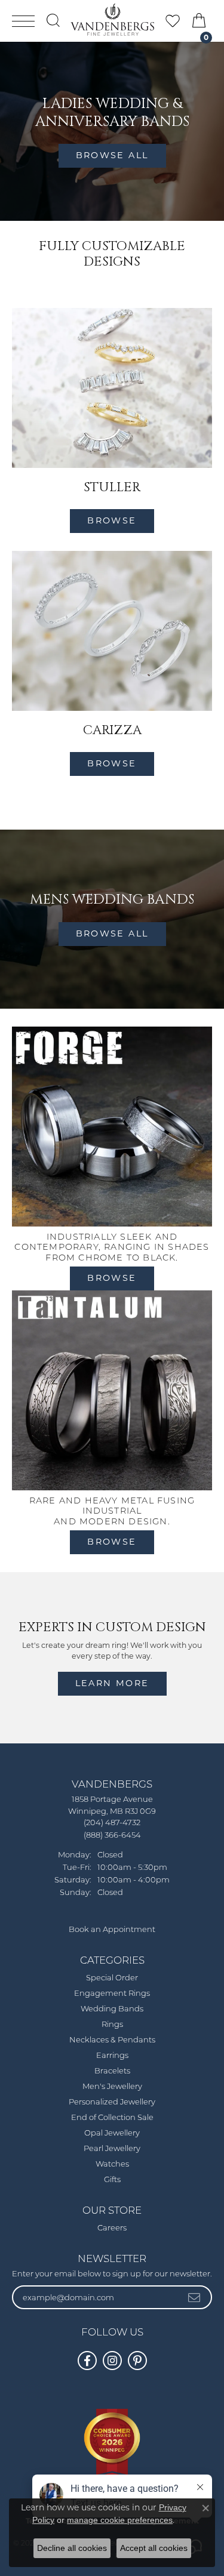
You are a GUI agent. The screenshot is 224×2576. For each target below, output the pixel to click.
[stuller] (112, 388)
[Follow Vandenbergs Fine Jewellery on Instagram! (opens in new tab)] (112, 2361)
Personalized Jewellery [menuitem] (112, 2102)
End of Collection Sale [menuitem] (112, 2118)
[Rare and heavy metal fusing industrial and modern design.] (112, 1390)
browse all (112, 155)
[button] (53, 20)
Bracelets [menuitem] (112, 2071)
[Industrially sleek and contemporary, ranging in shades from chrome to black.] (112, 1127)
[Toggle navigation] (23, 21)
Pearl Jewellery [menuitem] (112, 2149)
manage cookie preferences (120, 2520)
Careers (112, 2228)
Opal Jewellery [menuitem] (112, 2133)
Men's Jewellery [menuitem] (112, 2087)
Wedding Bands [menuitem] (112, 2009)
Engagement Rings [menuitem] (112, 1994)
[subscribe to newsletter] (195, 2297)
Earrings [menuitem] (112, 2056)
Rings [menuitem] (112, 2025)
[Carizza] (112, 631)
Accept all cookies (154, 2548)
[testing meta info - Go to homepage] (112, 20)
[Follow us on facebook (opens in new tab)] (87, 2361)
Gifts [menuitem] (112, 2180)
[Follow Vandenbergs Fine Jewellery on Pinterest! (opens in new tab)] (137, 2361)
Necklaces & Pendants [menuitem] (112, 2040)
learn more (112, 1683)
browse (112, 520)
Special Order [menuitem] (112, 1978)
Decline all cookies (72, 2548)
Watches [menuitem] (112, 2164)
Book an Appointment (112, 1930)
